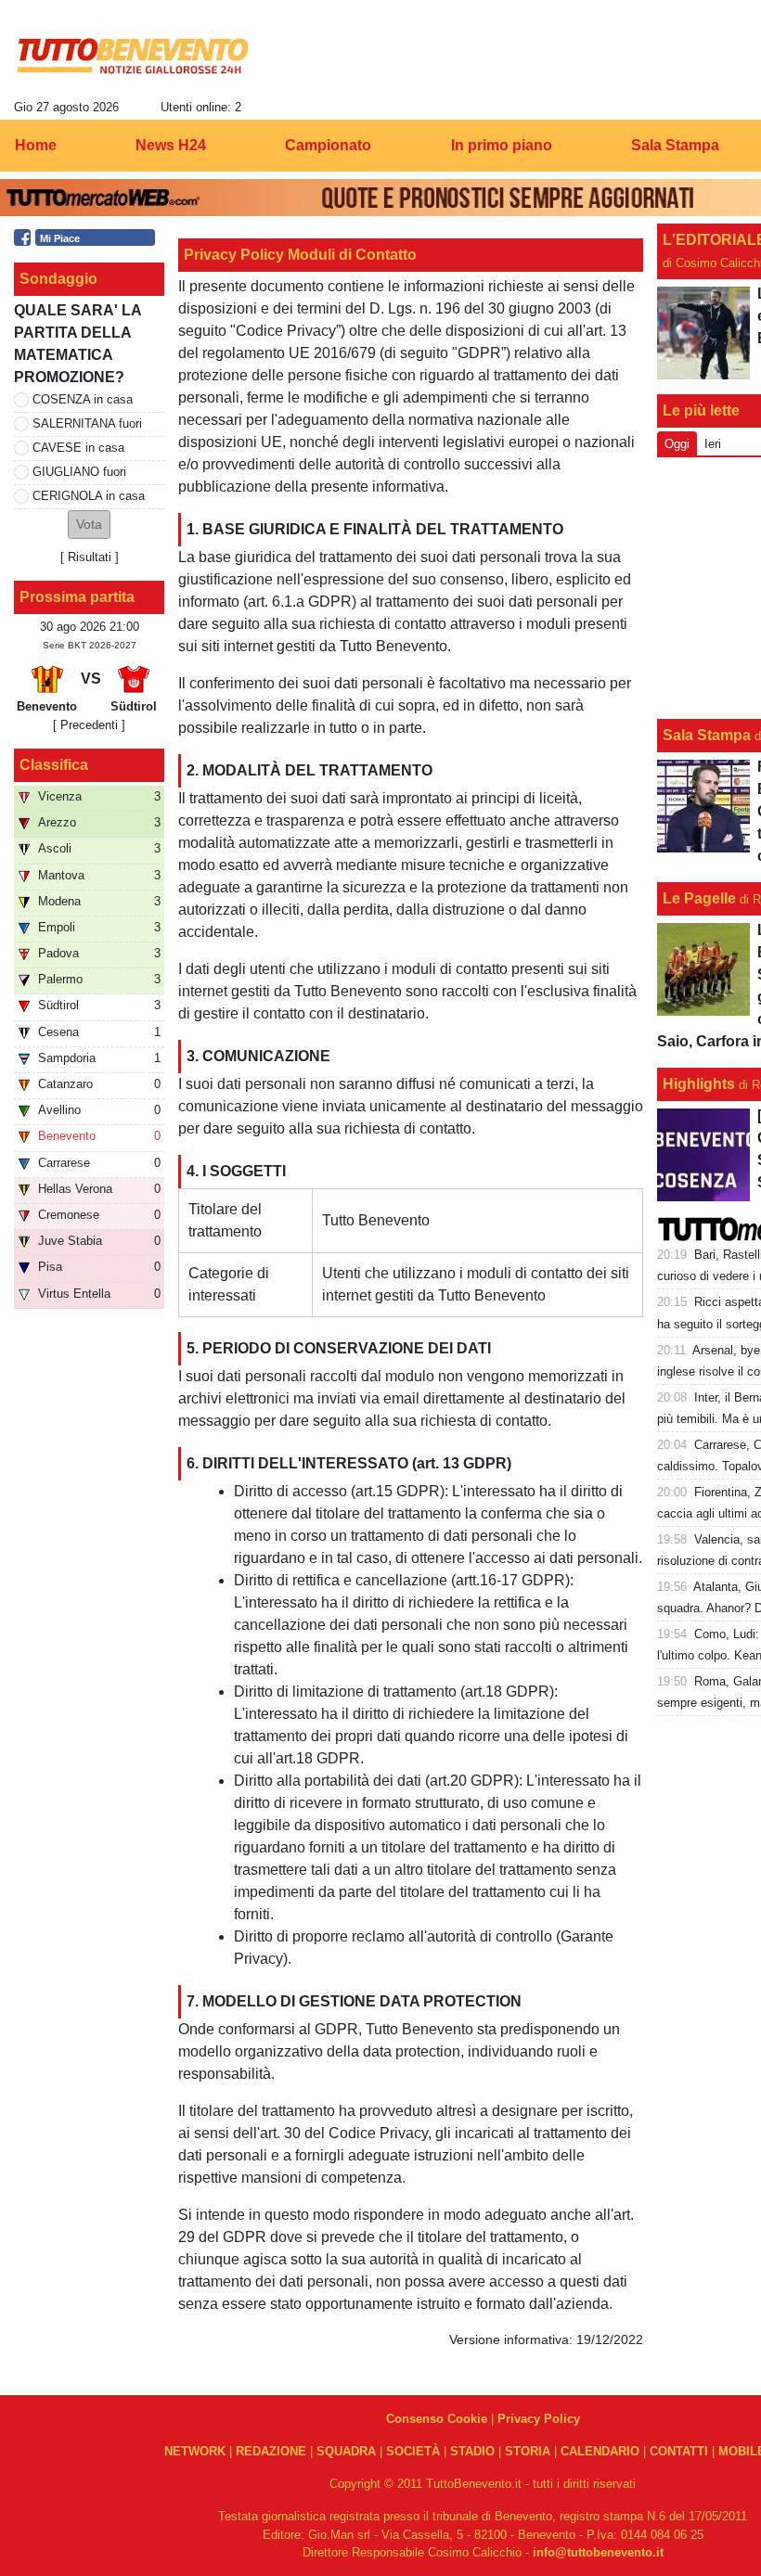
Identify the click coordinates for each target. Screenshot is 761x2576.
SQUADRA (346, 2451)
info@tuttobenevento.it (598, 2552)
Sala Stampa (707, 735)
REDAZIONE (271, 2451)
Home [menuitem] (36, 145)
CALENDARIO (600, 2451)
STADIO (472, 2451)
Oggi (677, 444)
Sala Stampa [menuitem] (675, 145)
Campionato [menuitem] (328, 145)
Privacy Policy (539, 2419)
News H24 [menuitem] (171, 145)
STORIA (528, 2451)
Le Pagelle (699, 898)
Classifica (54, 765)
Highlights (699, 1084)
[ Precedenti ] (89, 725)
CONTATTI (679, 2451)
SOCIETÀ (413, 2451)
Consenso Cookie (437, 2419)
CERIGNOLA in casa (89, 496)
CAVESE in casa (78, 448)
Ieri (713, 444)
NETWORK (195, 2451)
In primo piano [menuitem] (502, 145)
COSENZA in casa (83, 399)
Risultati (90, 557)
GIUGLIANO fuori (79, 472)
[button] (89, 525)
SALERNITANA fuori (87, 423)
